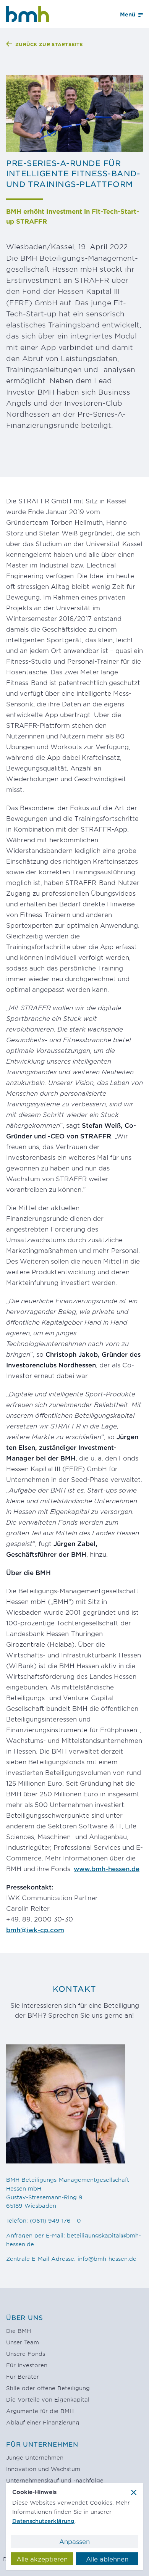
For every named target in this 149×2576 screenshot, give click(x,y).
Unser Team (23, 2342)
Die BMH (19, 2331)
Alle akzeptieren (42, 2559)
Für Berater (23, 2377)
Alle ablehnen (107, 2559)
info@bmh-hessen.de (107, 2259)
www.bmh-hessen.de (107, 1868)
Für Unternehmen (42, 2444)
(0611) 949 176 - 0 (55, 2221)
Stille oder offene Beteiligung (48, 2388)
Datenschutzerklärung (43, 2521)
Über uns (24, 2317)
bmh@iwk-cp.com (35, 1930)
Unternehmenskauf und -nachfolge (55, 2480)
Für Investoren (27, 2365)
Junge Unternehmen (35, 2458)
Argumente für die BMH (40, 2411)
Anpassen (74, 2541)
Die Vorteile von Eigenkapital (48, 2399)
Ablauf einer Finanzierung (43, 2422)
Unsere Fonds (26, 2354)
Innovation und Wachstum (43, 2469)
